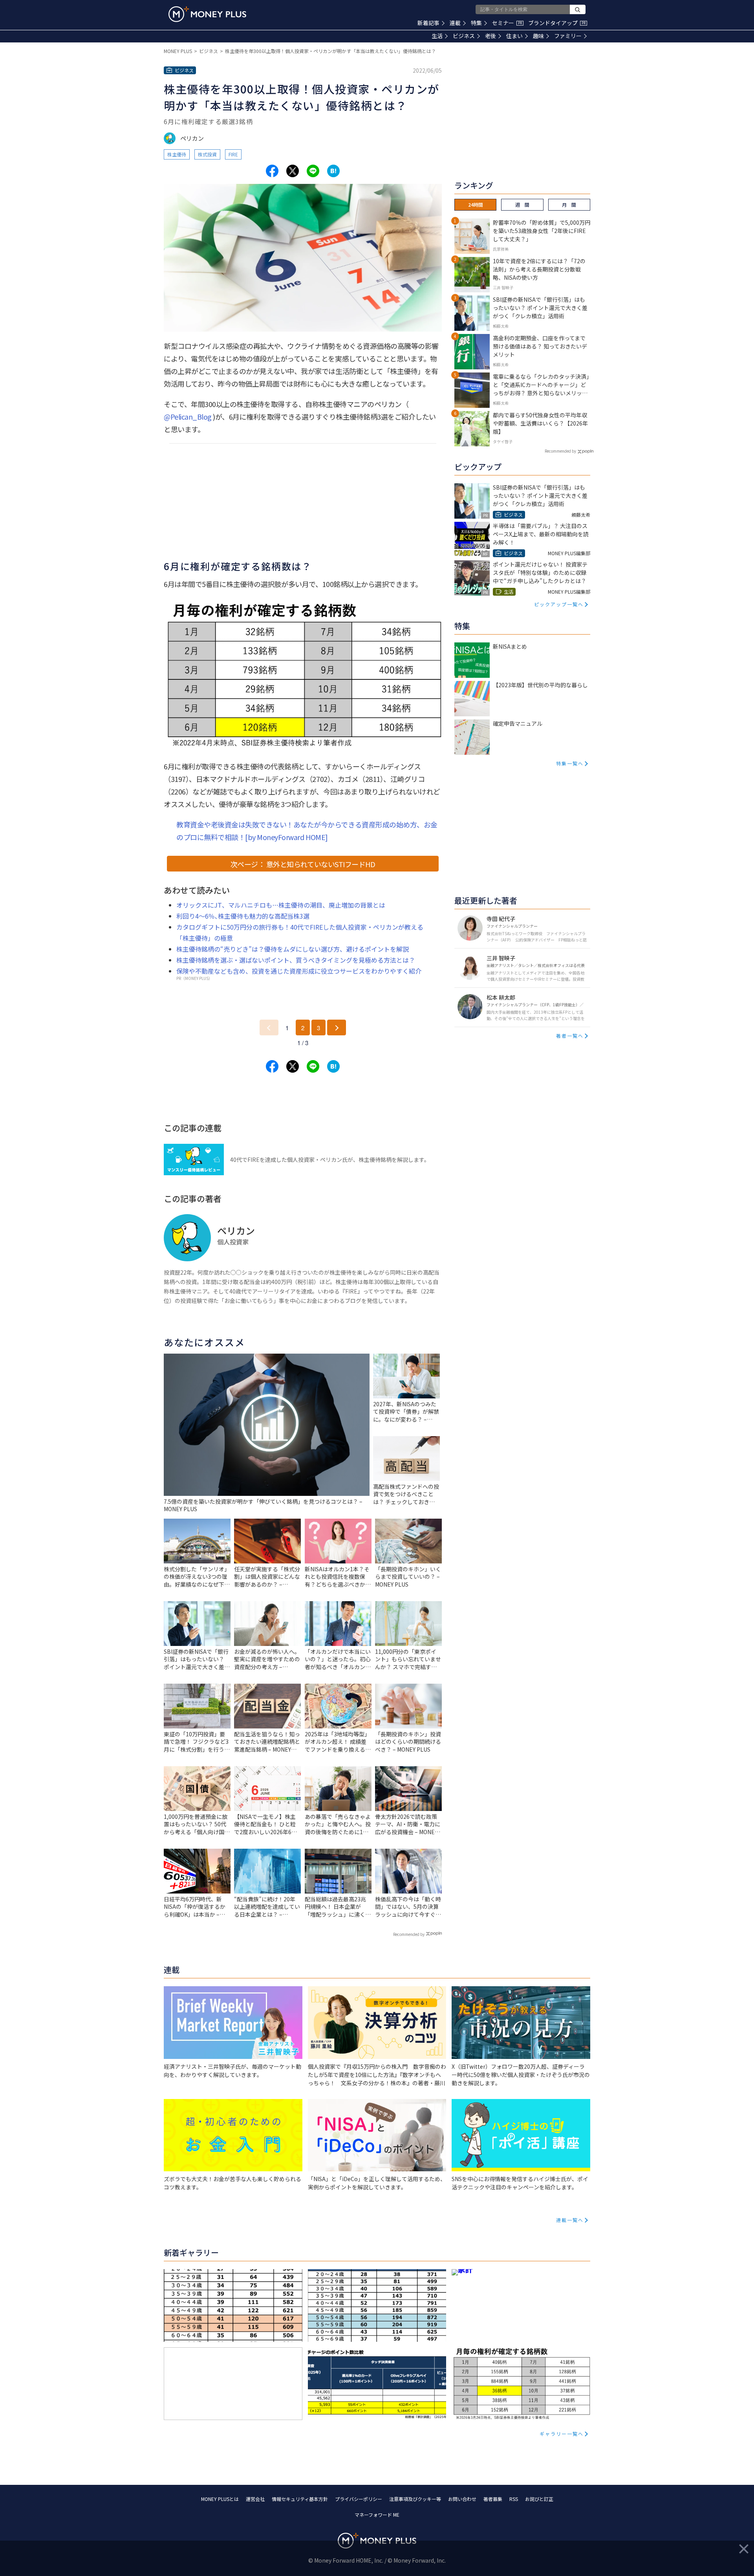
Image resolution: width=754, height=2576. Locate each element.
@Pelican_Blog (188, 416)
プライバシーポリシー (359, 2499)
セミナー (507, 23)
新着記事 (428, 23)
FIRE (233, 154)
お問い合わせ (462, 2499)
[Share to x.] (293, 171)
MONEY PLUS (178, 51)
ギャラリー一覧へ (562, 2434)
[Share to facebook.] (272, 171)
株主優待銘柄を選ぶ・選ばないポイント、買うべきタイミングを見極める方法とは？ (296, 960)
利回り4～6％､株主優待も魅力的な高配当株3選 (243, 916)
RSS (514, 2499)
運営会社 (255, 2499)
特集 (476, 23)
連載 (455, 23)
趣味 (538, 36)
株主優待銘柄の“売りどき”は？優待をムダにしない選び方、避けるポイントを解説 (293, 949)
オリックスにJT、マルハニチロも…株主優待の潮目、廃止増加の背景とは (281, 905)
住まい (514, 36)
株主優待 (177, 154)
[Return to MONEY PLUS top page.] (207, 14)
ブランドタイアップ (557, 23)
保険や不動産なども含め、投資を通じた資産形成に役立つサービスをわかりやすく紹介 (299, 971)
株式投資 (207, 154)
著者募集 (493, 2499)
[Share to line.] (313, 171)
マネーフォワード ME (377, 2515)
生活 (437, 36)
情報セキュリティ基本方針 (300, 2499)
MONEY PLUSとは (220, 2499)
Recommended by (409, 1934)
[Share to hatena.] (333, 171)
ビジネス (464, 36)
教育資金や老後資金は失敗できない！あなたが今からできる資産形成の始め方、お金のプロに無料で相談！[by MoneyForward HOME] (307, 831)
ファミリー (568, 36)
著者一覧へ (570, 1036)
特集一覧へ (570, 763)
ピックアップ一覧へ (559, 604)
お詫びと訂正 (539, 2499)
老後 (490, 36)
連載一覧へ (570, 2220)
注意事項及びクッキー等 (415, 2499)
